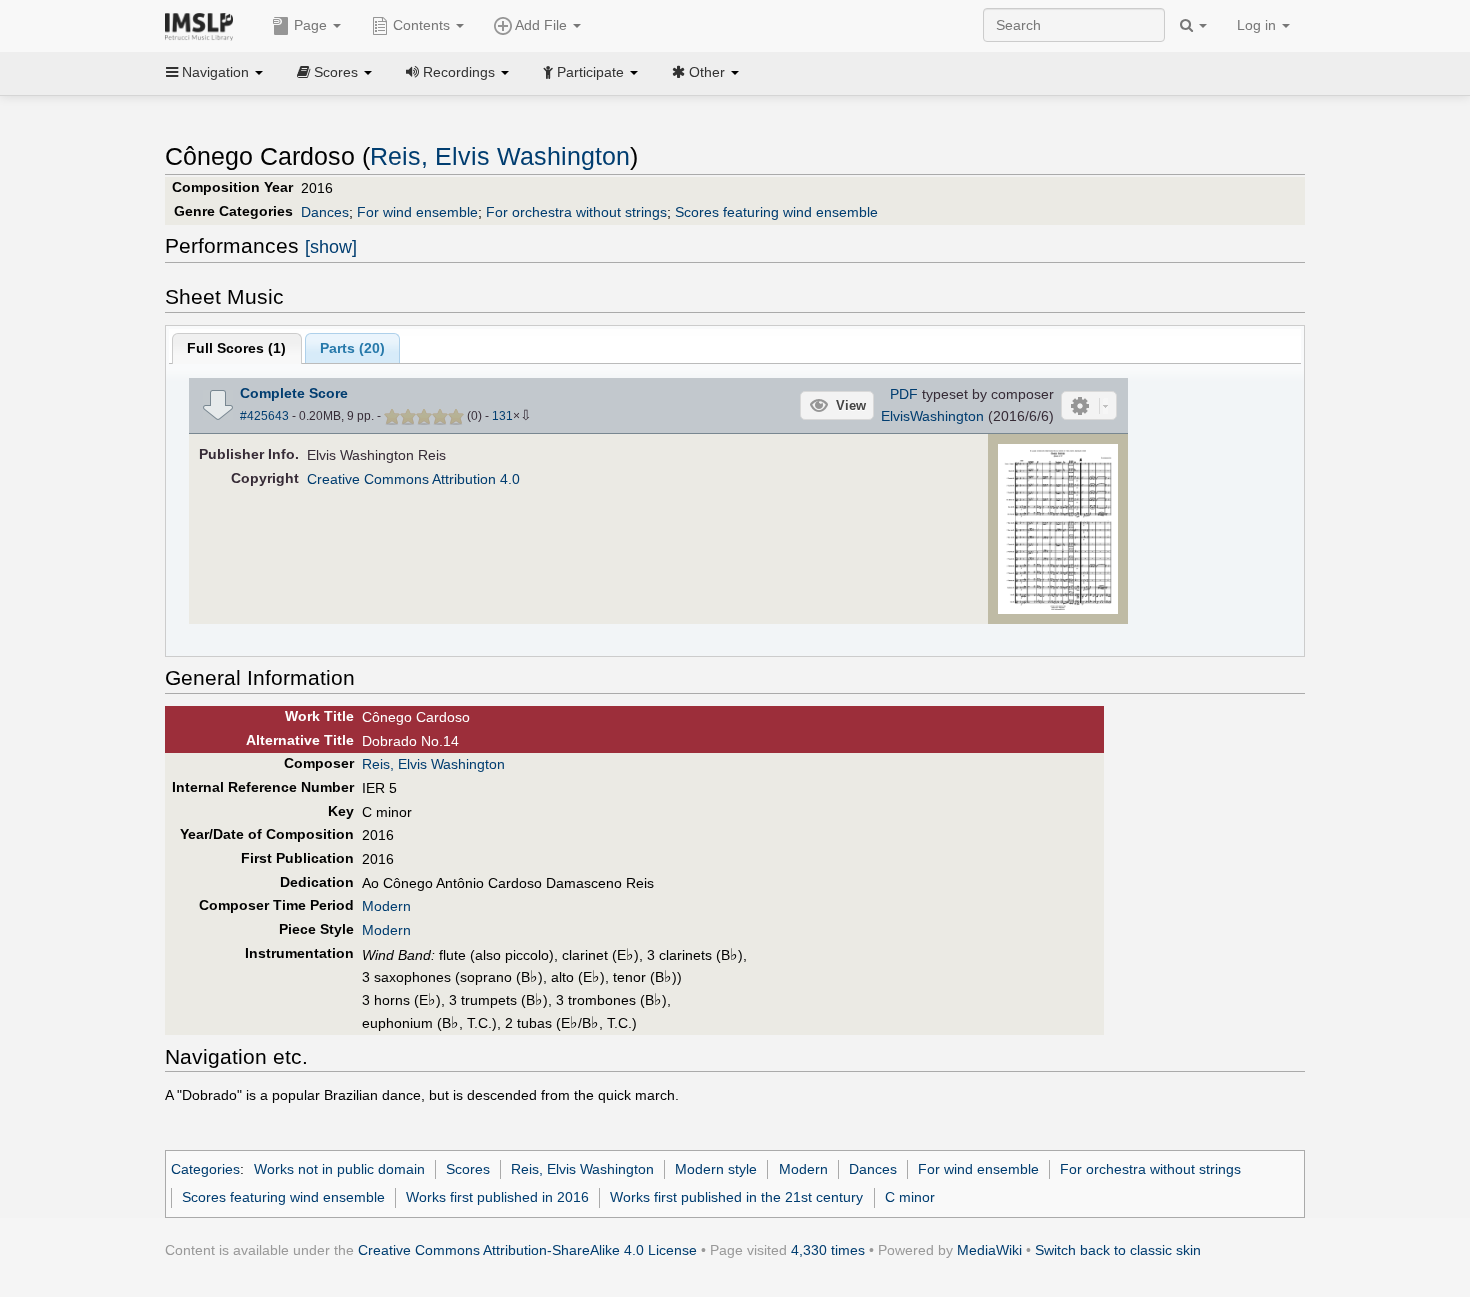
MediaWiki (989, 1250)
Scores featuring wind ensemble (776, 212)
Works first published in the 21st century (736, 1197)
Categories (205, 1169)
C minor (910, 1197)
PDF (904, 394)
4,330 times (828, 1250)
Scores (468, 1169)
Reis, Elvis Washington (500, 156)
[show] (331, 247)
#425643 (264, 416)
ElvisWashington (932, 416)
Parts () (352, 348)
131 (502, 416)
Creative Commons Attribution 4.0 (413, 479)
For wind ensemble (417, 212)
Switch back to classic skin (1118, 1250)
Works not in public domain (339, 1169)
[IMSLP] (203, 25)
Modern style (716, 1169)
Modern (386, 906)
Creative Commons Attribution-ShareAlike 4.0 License (527, 1250)
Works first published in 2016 (497, 1197)
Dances (325, 212)
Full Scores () (236, 348)
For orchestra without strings (576, 212)
